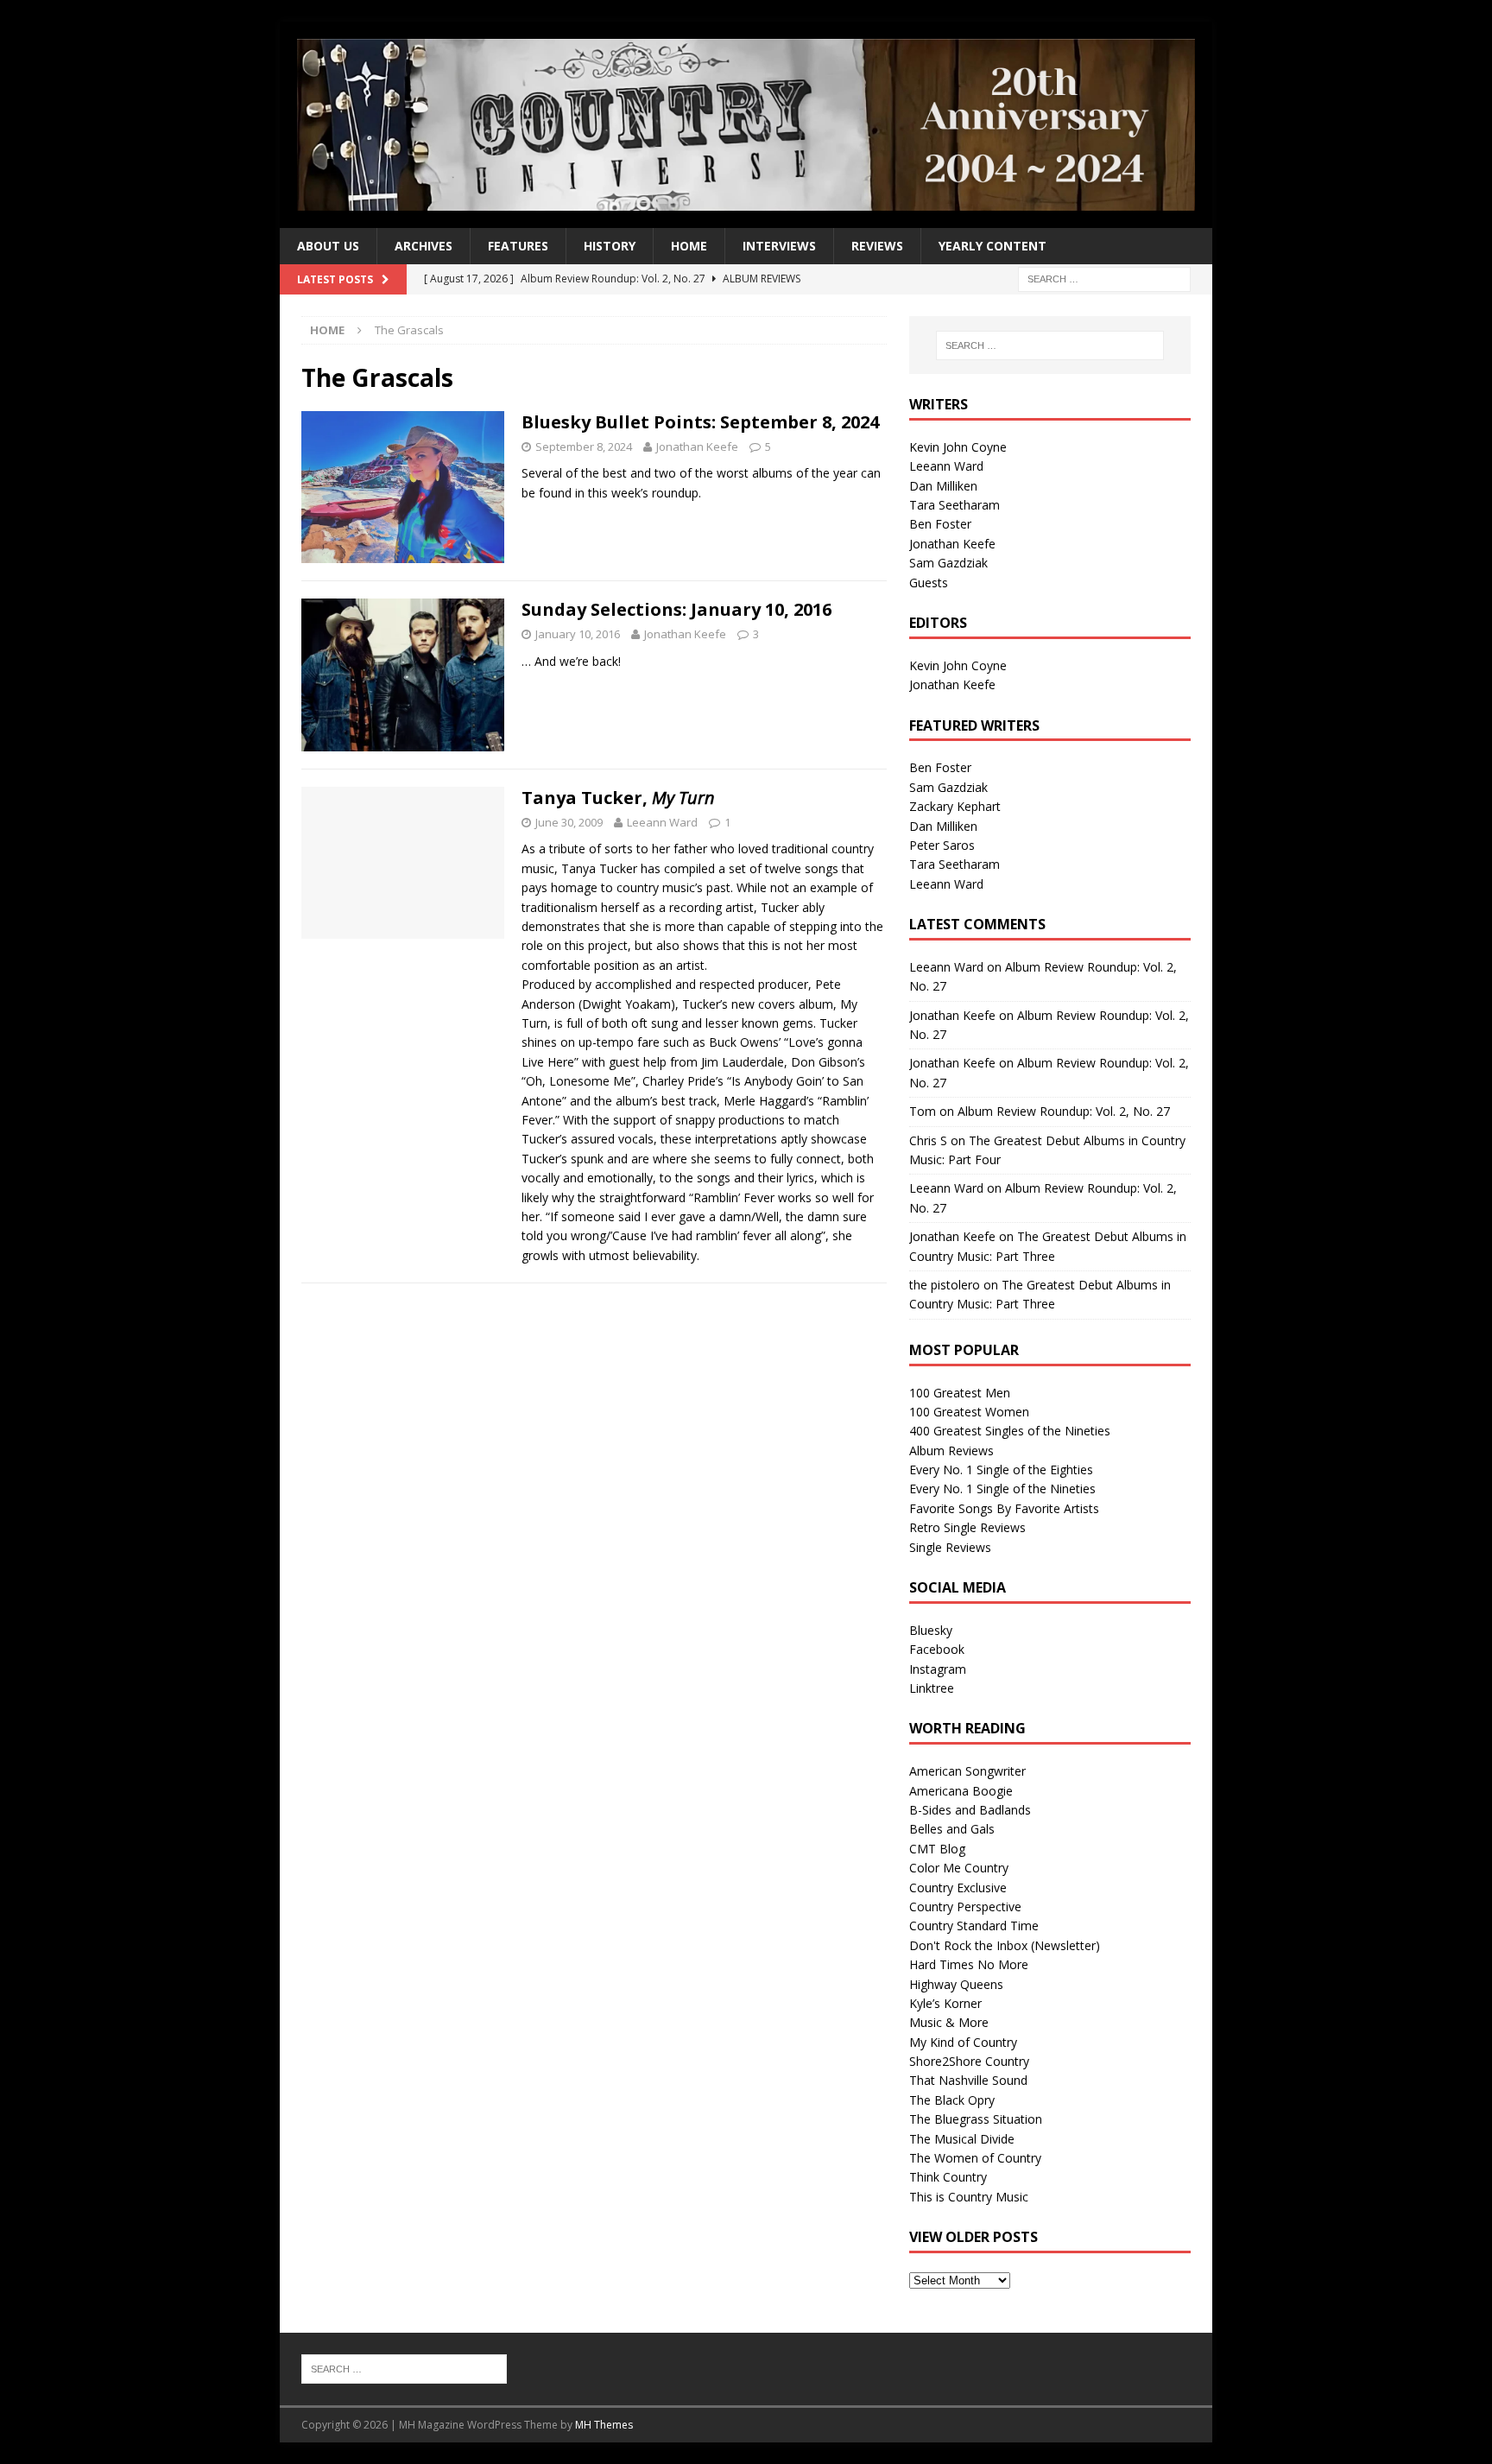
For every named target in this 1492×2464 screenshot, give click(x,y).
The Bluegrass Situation (976, 2119)
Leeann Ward (662, 822)
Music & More (949, 2022)
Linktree (932, 1688)
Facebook (937, 1649)
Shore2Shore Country (969, 2061)
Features (518, 246)
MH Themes (604, 2425)
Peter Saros (942, 845)
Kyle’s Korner (945, 2003)
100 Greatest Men (960, 1393)
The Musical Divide (962, 2139)
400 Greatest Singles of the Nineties (1010, 1431)
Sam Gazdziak (948, 563)
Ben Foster (940, 524)
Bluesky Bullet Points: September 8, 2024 (700, 422)
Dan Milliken (943, 486)
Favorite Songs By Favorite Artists (1004, 1508)
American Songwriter (967, 1771)
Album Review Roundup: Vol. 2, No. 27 (1064, 1111)
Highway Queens (956, 1984)
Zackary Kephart (955, 806)
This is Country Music (969, 2197)
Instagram (938, 1669)
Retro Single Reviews (967, 1527)
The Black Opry (952, 2100)
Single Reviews (950, 1547)
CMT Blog (937, 1849)
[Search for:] (1104, 279)
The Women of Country (975, 2158)
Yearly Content (993, 246)
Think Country (948, 2177)
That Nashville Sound (968, 2080)
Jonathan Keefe (697, 447)
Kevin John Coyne (958, 447)
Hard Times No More (969, 1964)
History (610, 246)
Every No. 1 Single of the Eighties (1001, 1470)
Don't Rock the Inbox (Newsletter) (1005, 1945)
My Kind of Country (963, 2042)
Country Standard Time (974, 1926)
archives (424, 246)
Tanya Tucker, (618, 798)
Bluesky (931, 1630)
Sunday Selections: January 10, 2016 (676, 609)
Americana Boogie (961, 1791)
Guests (929, 583)
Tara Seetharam (955, 505)
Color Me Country (959, 1868)
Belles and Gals (952, 1829)
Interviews (779, 246)
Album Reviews (951, 1451)
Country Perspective (965, 1907)
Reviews (877, 246)
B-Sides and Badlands (970, 1810)
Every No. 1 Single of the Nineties (1002, 1489)
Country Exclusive (958, 1888)
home (689, 246)
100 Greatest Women (969, 1412)
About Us (328, 246)
